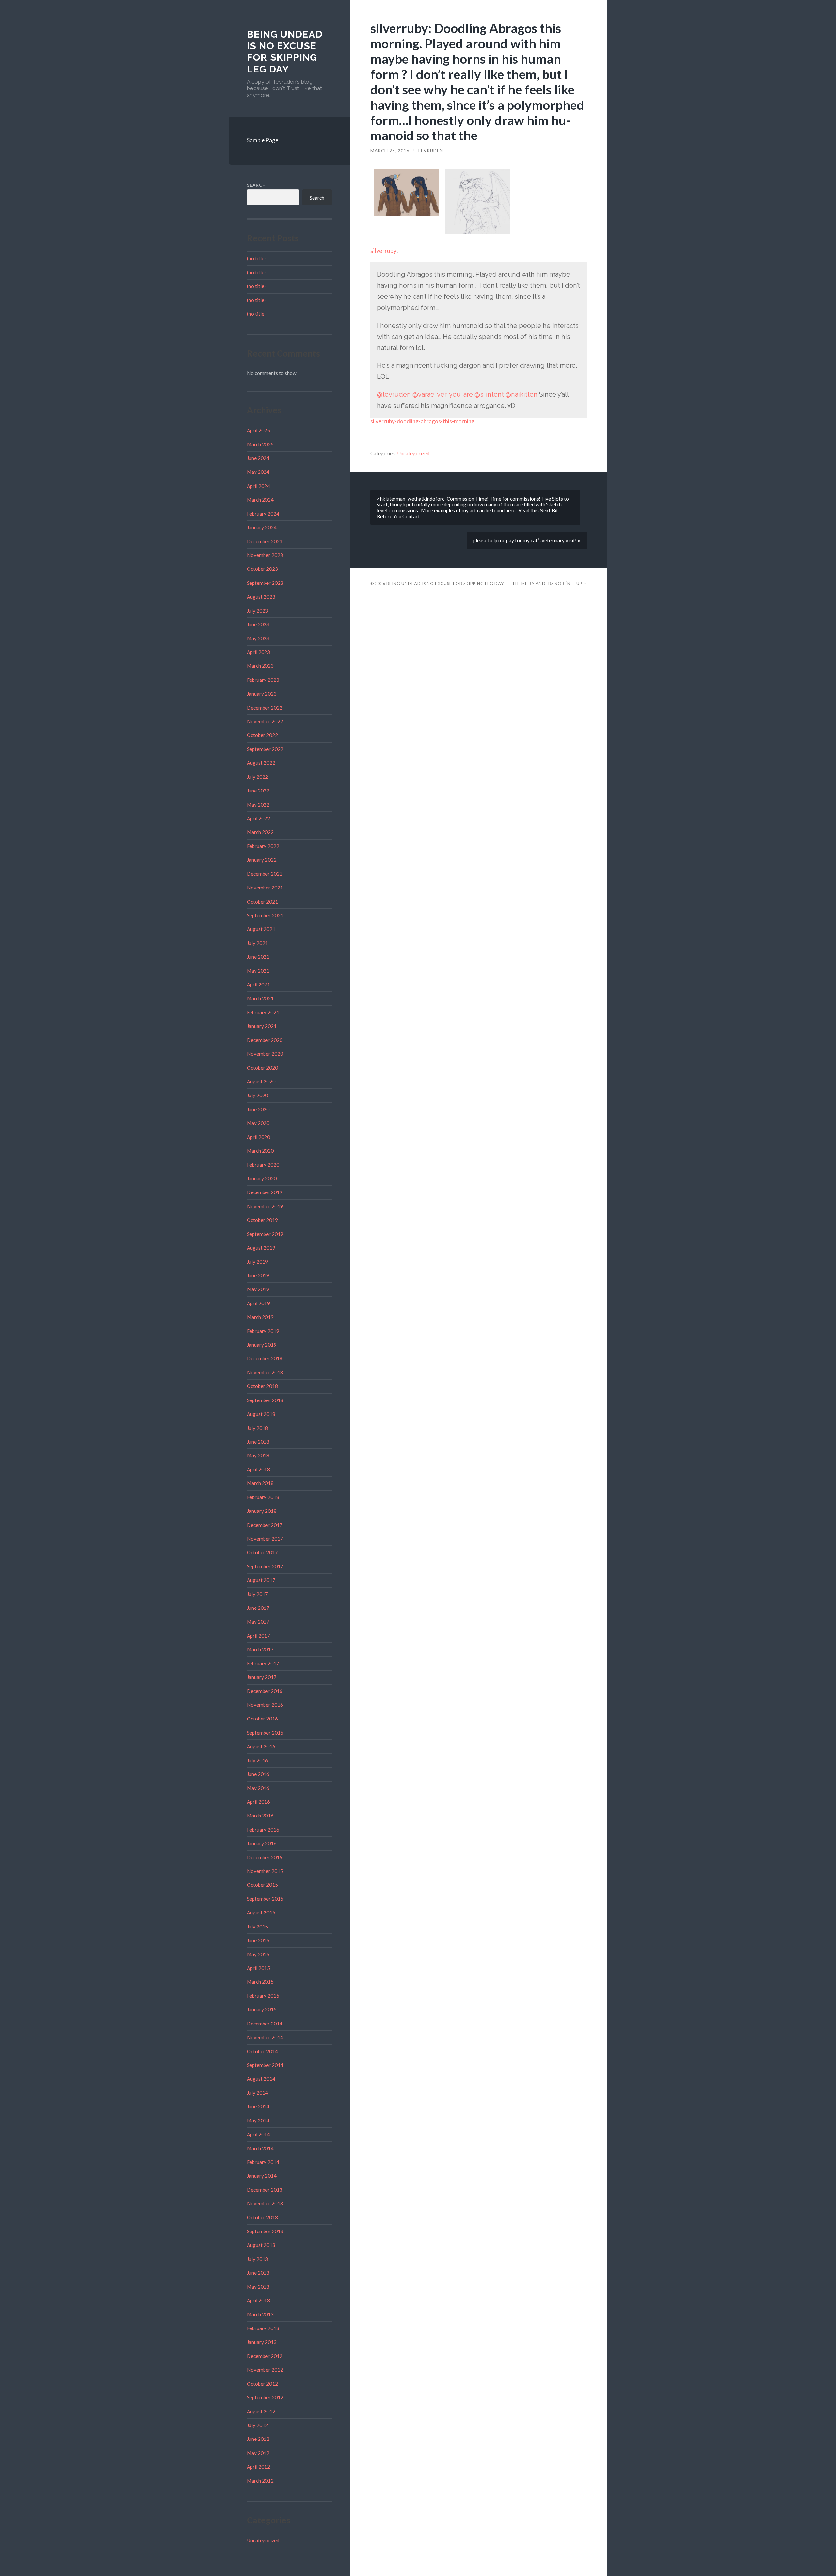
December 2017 (265, 1525)
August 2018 (261, 1414)
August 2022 (261, 763)
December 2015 (265, 1857)
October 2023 (262, 569)
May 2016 (258, 1788)
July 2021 (257, 943)
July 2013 (257, 2259)
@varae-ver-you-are (443, 394)
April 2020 (258, 1137)
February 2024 (263, 514)
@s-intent (489, 394)
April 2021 (258, 984)
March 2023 (260, 666)
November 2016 (265, 1705)
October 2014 (262, 2051)
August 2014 (261, 2079)
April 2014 (258, 2134)
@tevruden (394, 394)
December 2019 (265, 1192)
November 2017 (265, 1539)
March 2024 (260, 500)
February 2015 (263, 1996)
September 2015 (265, 1899)
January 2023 (262, 694)
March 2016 (260, 1816)
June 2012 (258, 2439)
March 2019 (260, 1317)
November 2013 (265, 2203)
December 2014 (265, 2024)
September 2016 (265, 1733)
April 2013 (258, 2300)
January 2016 (262, 1843)
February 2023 (263, 680)
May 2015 (258, 1954)
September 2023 (265, 583)
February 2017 (263, 1663)
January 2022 (262, 860)
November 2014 (265, 2037)
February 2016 (263, 1830)
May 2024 (258, 472)
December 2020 (265, 1040)
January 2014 (262, 2176)
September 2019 (265, 1234)
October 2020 (262, 1068)
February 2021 (263, 1012)
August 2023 (261, 597)
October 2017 (262, 1552)
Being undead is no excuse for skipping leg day (285, 52)
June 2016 (258, 1774)
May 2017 (258, 1622)
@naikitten (522, 394)
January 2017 (262, 1677)
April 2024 (258, 486)
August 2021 (261, 929)
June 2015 (258, 1940)
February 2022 (263, 846)
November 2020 (265, 1054)
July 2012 (257, 2425)
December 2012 (265, 2356)
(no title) (256, 258)
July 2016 (257, 1760)
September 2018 (265, 1400)
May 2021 (258, 971)
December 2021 (265, 874)
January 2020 (262, 1178)
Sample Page (263, 140)
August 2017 (261, 1580)
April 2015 (258, 1968)
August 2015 (261, 1912)
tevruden (430, 151)
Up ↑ (582, 584)
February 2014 (263, 2162)
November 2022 (265, 721)
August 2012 (261, 2411)
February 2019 (263, 1331)
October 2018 (262, 1386)
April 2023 (258, 652)
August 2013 (261, 2245)
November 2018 (265, 1372)
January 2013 (262, 2342)
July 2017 (257, 1594)
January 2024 (262, 527)
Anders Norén (553, 584)
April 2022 (258, 818)
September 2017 (265, 1566)
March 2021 (260, 998)
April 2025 (258, 430)
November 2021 (265, 888)
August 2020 (261, 1081)
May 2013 (258, 2287)
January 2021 (262, 1026)
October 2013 (262, 2217)
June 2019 (258, 1275)
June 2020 (258, 1109)
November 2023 (265, 555)
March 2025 (260, 444)
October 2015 (262, 1885)
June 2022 (258, 791)
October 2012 (262, 2384)
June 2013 (258, 2273)
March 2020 (260, 1151)
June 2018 (258, 1442)
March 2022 (260, 832)
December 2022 (265, 708)
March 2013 (260, 2314)
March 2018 (260, 1483)
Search (256, 185)
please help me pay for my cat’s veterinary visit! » (527, 540)
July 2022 (257, 777)
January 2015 (262, 2009)
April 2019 (258, 1303)
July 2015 (257, 1927)
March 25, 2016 (390, 151)
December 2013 (265, 2190)
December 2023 (265, 541)
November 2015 (265, 1871)
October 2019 (262, 1220)
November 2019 (265, 1206)
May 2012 (258, 2453)
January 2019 (262, 1345)
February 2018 (263, 1497)
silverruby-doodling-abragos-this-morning (422, 421)
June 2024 (258, 458)
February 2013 (263, 2328)
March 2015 (260, 1982)
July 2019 (257, 1262)
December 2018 (265, 1358)
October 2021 (262, 902)
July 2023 (257, 611)
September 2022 (265, 749)
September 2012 (265, 2397)
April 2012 (258, 2467)
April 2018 (258, 1469)
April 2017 (258, 1636)
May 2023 (258, 638)
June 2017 (258, 1608)
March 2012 (260, 2481)
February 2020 (263, 1165)
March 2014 (260, 2148)
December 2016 (265, 1691)
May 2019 (258, 1289)
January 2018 (262, 1511)
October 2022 (262, 735)
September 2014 (265, 2065)
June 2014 (258, 2106)
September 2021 (265, 915)
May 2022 (258, 805)
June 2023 (258, 624)
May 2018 (258, 1455)
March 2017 (260, 1649)
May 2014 (258, 2120)
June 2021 (258, 957)
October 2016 (262, 1719)
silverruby (383, 251)
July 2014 (257, 2093)
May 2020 (258, 1123)
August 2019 (261, 1248)
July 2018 (257, 1428)
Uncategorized (263, 2540)
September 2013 (265, 2231)
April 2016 (258, 1802)
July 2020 (257, 1095)
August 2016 (261, 1746)
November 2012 (265, 2370)
